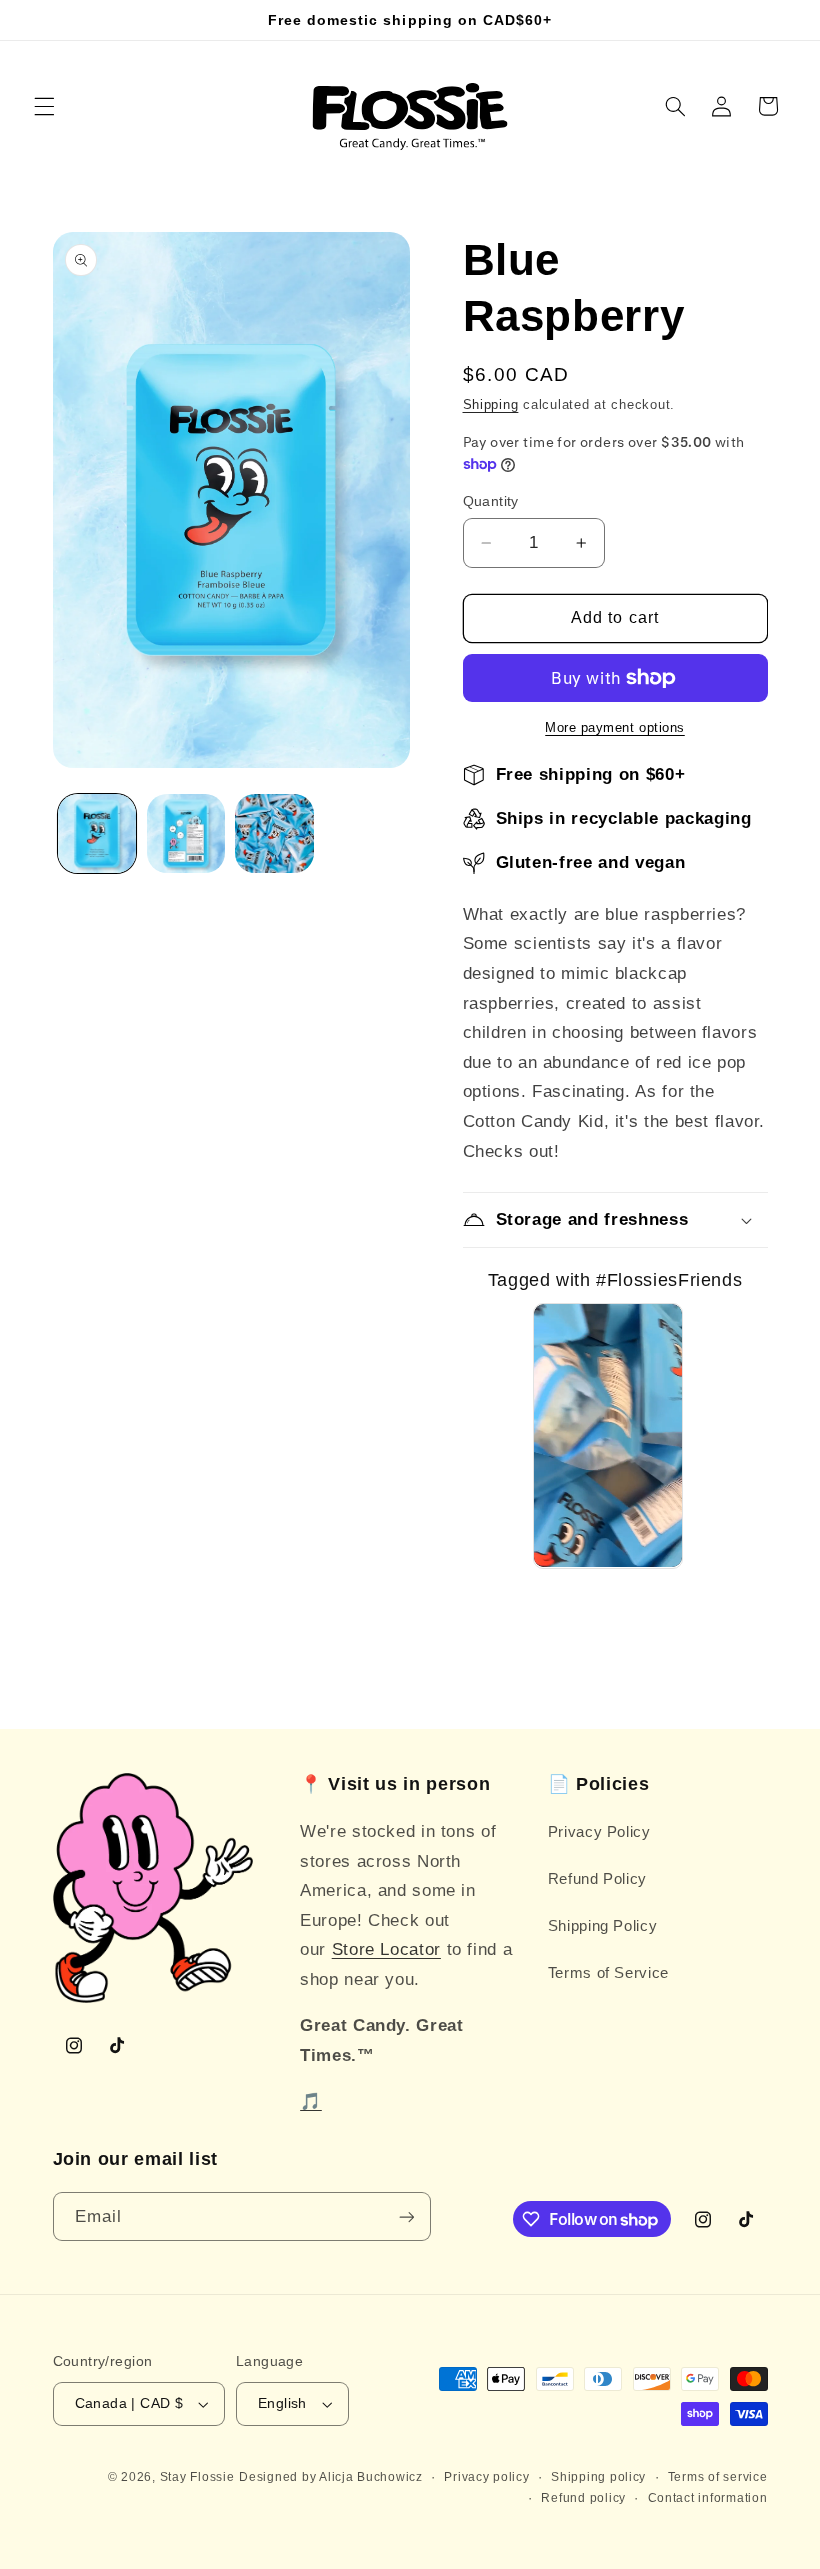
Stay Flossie (197, 2477)
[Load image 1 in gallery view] (97, 833)
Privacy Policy (599, 1832)
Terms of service (718, 2477)
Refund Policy (597, 1879)
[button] (44, 106)
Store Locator (386, 1949)
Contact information (708, 2498)
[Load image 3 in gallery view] (274, 833)
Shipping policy (598, 2477)
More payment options (615, 728)
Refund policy (583, 2498)
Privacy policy (486, 2477)
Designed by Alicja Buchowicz (331, 2477)
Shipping (491, 405)
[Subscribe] (406, 2216)
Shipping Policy (602, 1926)
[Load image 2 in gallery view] (186, 833)
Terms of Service (608, 1973)
